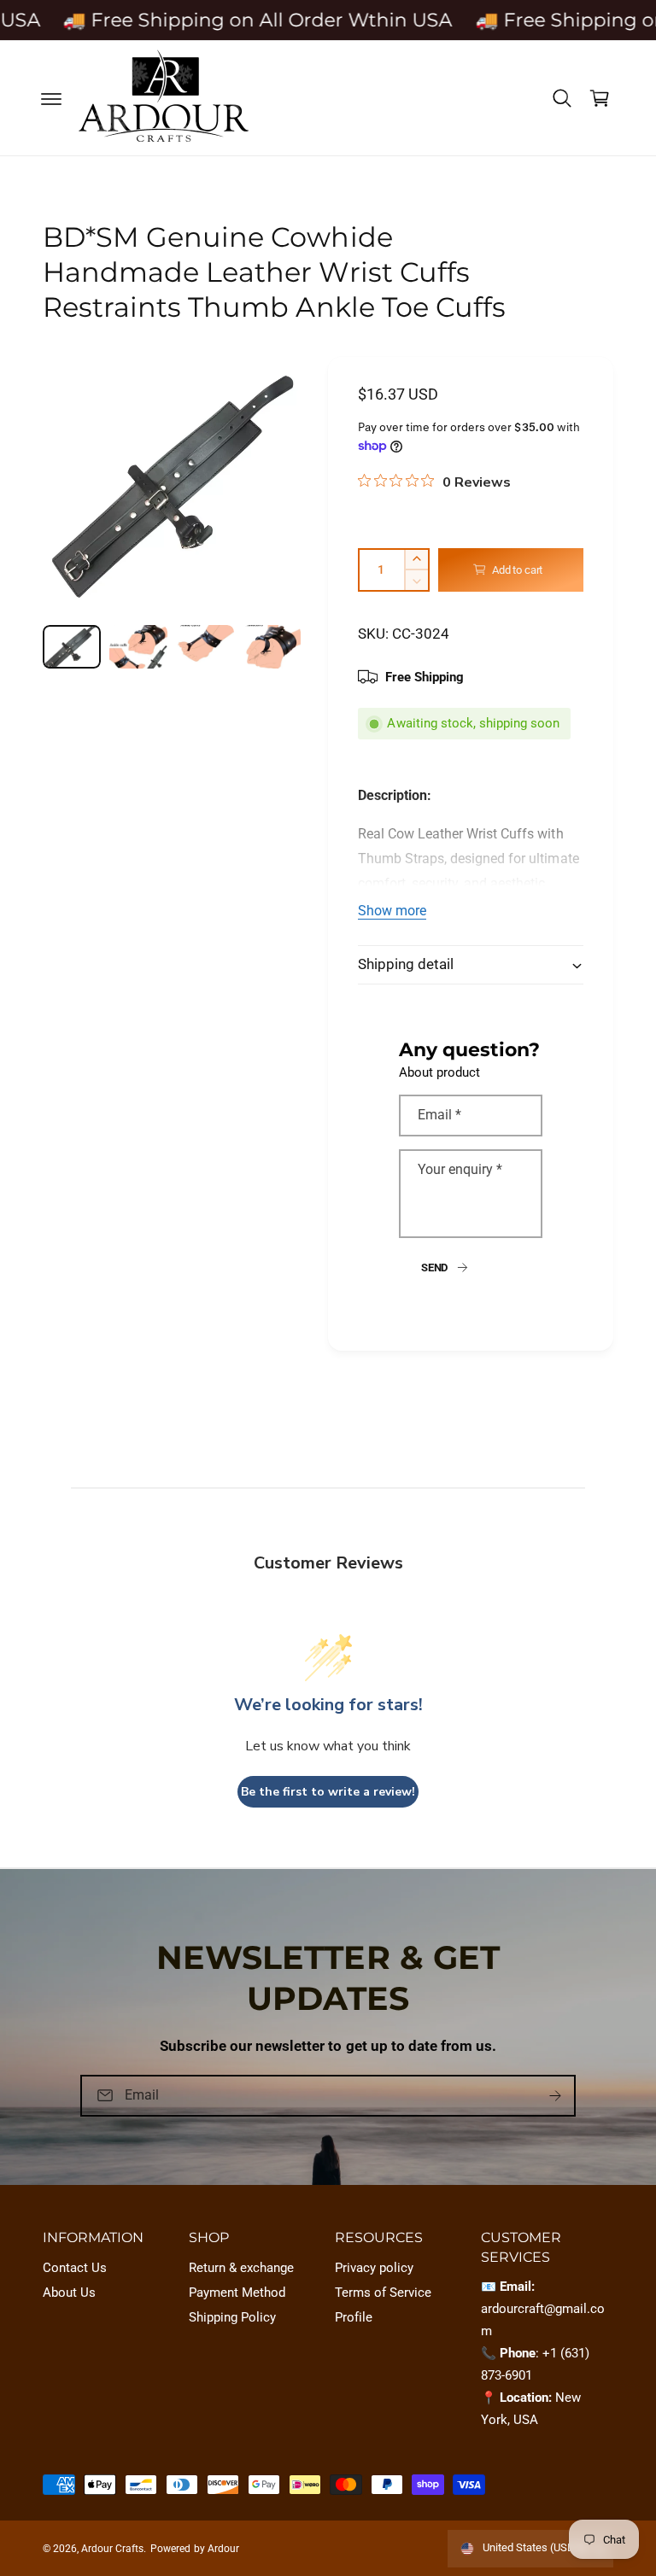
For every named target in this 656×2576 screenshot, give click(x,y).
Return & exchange (241, 2268)
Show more (392, 911)
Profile (354, 2318)
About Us (69, 2293)
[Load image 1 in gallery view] (72, 647)
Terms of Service (383, 2293)
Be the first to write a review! (328, 1792)
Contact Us (75, 2268)
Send (434, 1268)
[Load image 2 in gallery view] (138, 647)
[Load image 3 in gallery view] (205, 647)
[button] (51, 98)
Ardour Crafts (112, 2549)
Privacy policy (374, 2268)
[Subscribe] (555, 2096)
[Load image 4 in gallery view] (272, 647)
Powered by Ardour (194, 2549)
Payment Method (237, 2293)
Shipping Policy (232, 2318)
